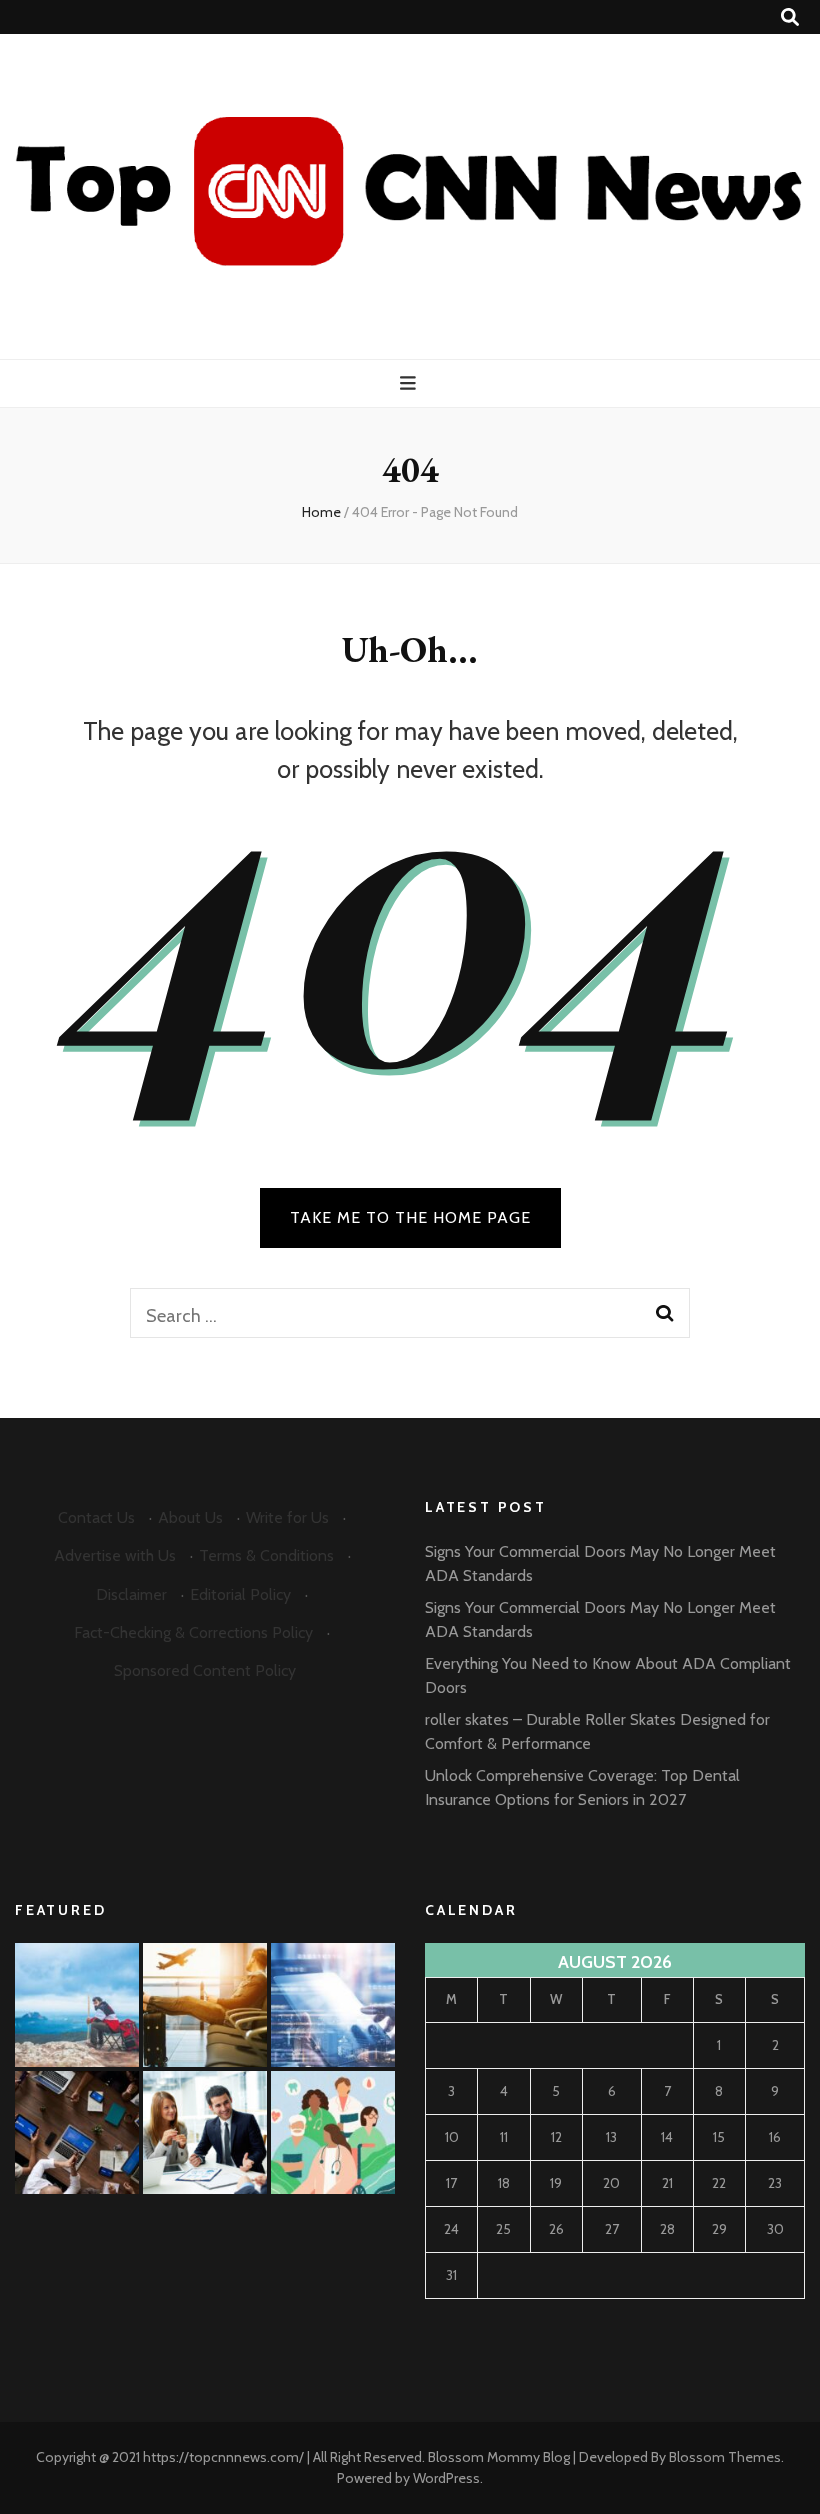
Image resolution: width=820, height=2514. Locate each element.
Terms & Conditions (266, 1555)
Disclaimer (131, 1594)
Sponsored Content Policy (205, 1670)
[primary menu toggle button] (410, 383)
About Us (190, 1517)
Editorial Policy (240, 1594)
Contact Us (96, 1517)
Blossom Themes (725, 2457)
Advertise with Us (115, 1555)
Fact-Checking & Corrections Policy (193, 1632)
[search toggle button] (790, 17)
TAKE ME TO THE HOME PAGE (410, 1217)
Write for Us (287, 1517)
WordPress (446, 2478)
